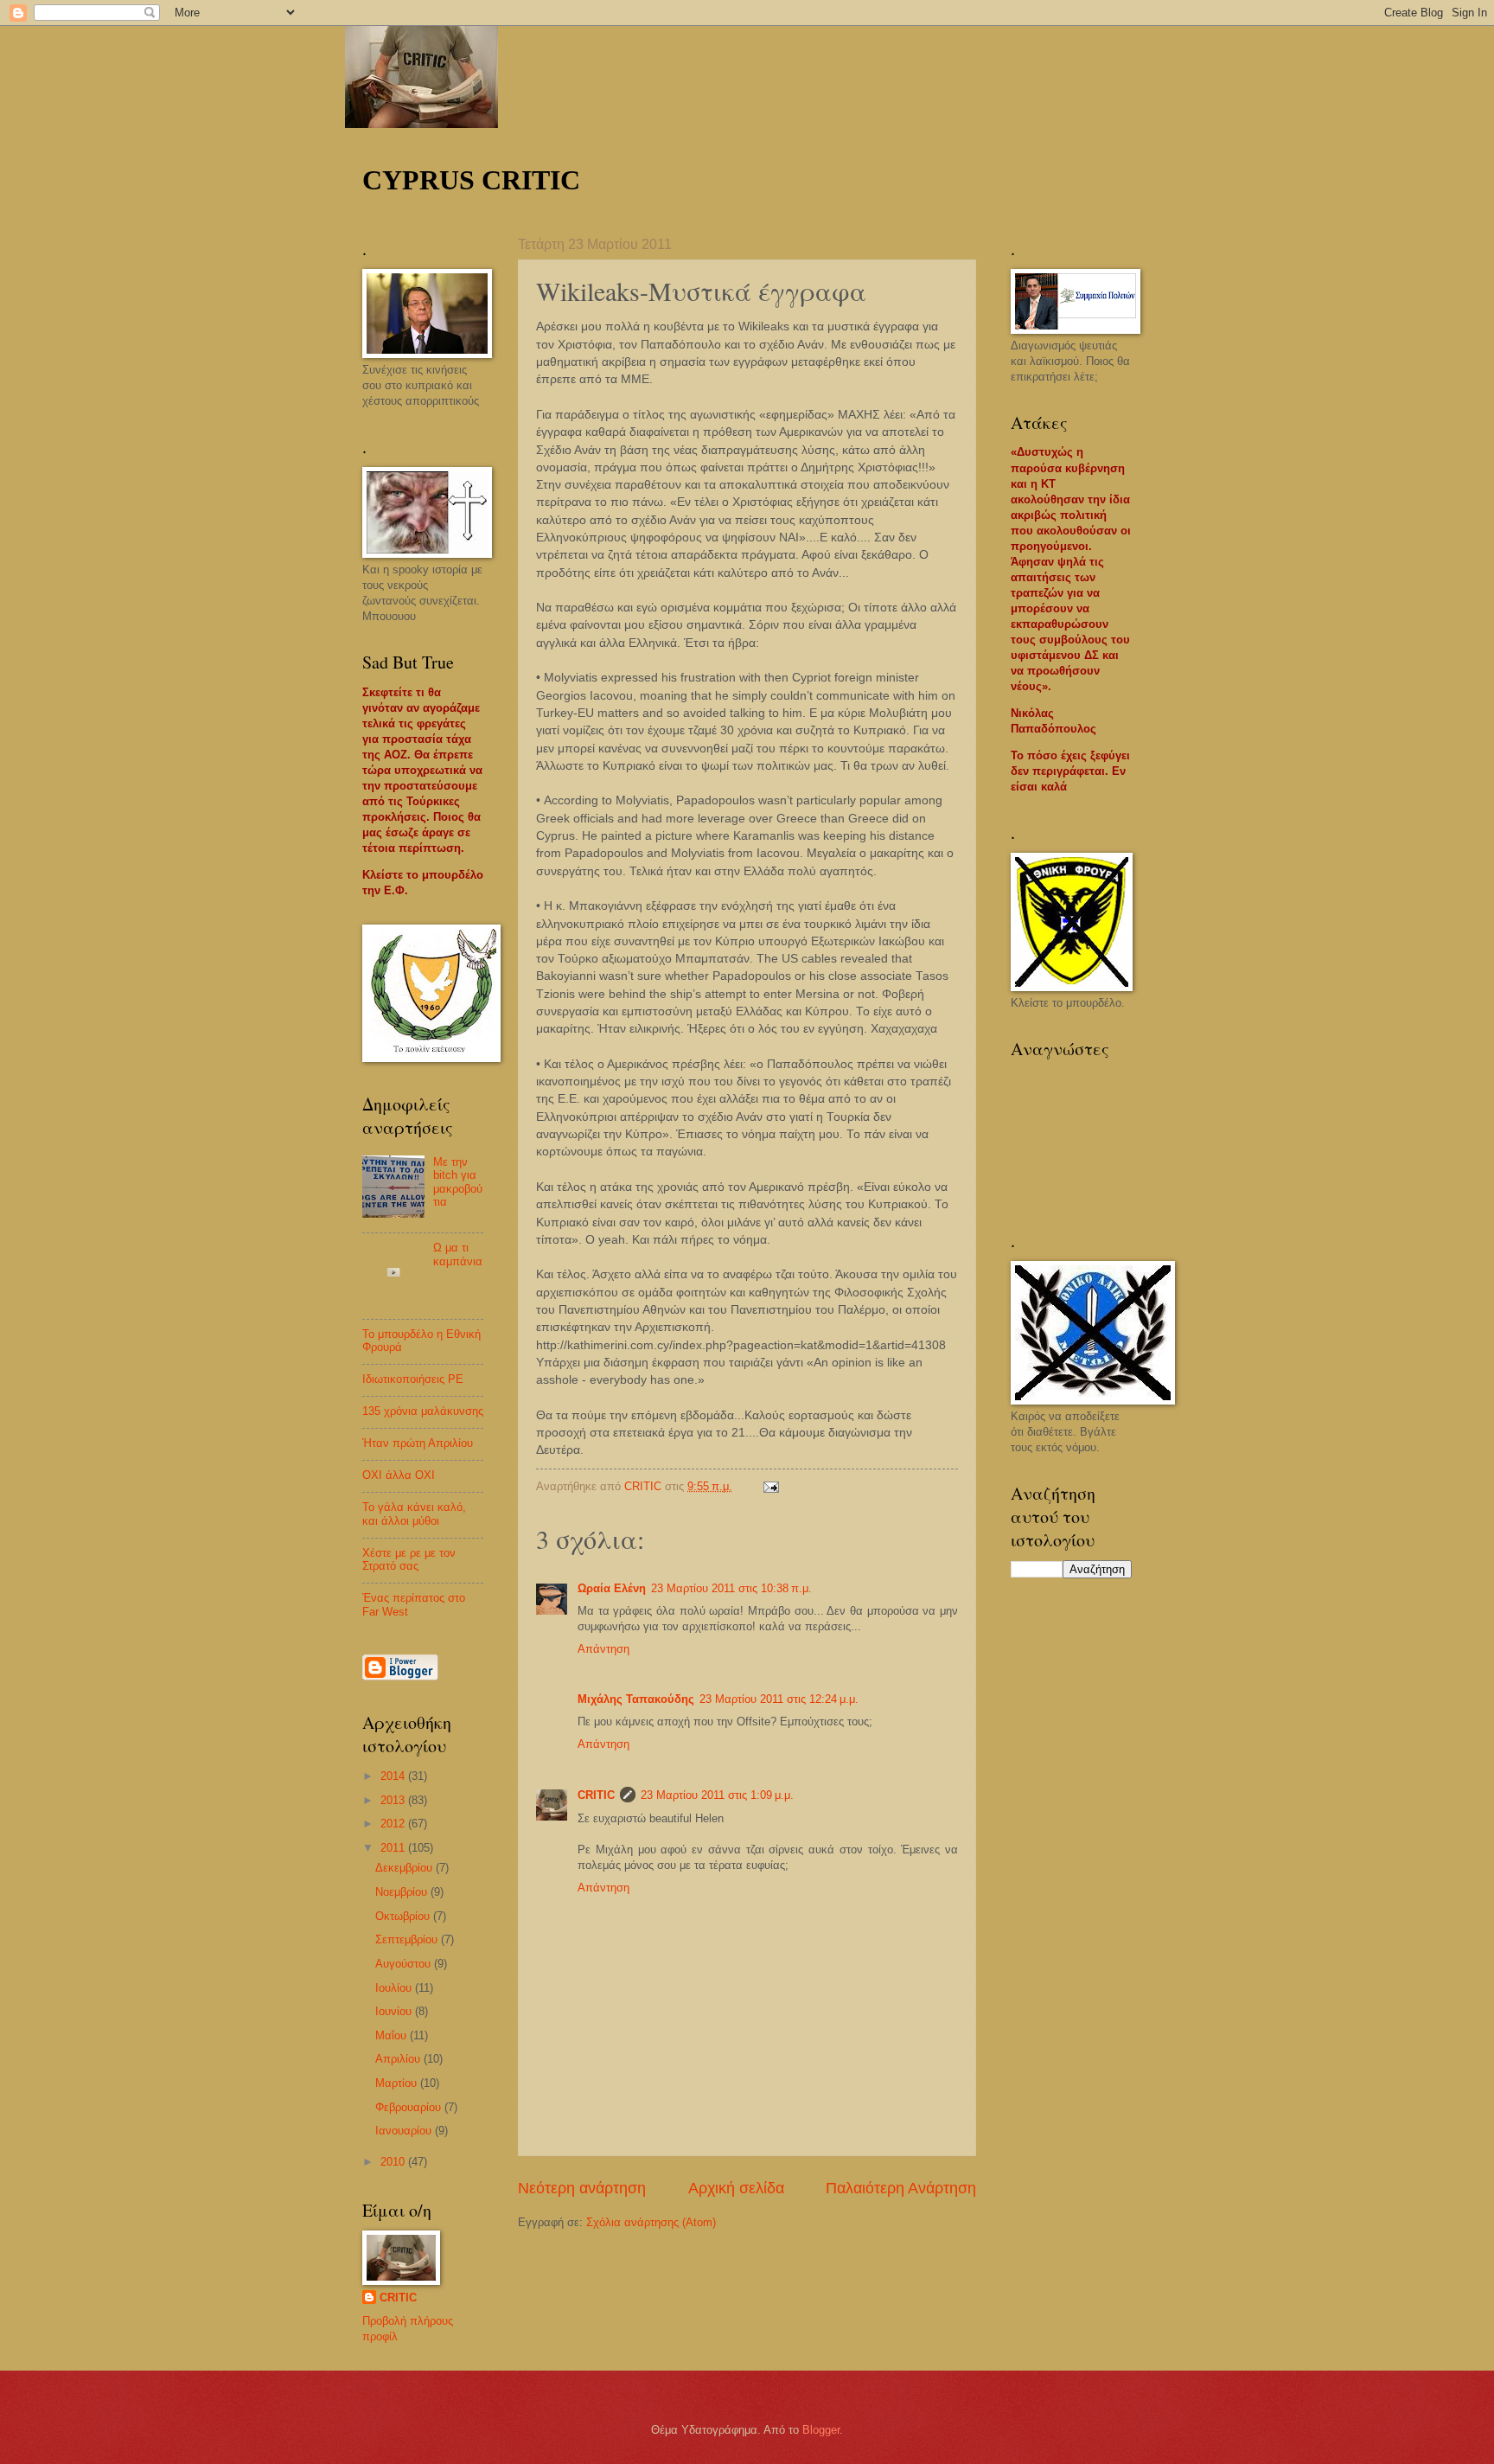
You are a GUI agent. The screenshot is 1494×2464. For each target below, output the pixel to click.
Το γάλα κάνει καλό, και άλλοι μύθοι (414, 1514)
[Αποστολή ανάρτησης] (770, 1486)
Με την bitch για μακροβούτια (458, 1182)
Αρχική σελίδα (736, 2188)
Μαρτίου (398, 2083)
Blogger (821, 2430)
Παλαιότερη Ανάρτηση (901, 2188)
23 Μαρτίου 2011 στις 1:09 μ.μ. (717, 1795)
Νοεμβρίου (403, 1892)
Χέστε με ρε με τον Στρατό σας (409, 1559)
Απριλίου (399, 2059)
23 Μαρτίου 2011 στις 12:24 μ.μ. (779, 1699)
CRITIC (596, 1795)
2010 (394, 2162)
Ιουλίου (395, 1988)
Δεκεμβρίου (405, 1868)
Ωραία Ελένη (612, 1588)
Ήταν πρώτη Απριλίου (418, 1443)
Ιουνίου (395, 2011)
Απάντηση (603, 1649)
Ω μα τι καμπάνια (458, 1254)
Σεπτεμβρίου (408, 1939)
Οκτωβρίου (404, 1916)
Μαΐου (393, 2035)
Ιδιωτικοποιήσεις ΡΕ (413, 1379)
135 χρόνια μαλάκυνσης (423, 1411)
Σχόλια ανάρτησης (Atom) (651, 2222)
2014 (394, 1776)
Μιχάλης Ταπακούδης (636, 1699)
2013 (394, 1800)
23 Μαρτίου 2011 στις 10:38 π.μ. (731, 1588)
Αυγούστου (405, 1964)
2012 (394, 1824)
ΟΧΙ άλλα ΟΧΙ (399, 1475)
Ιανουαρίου (405, 2131)
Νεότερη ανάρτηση (582, 2188)
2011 (394, 1848)
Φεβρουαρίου (410, 2107)
